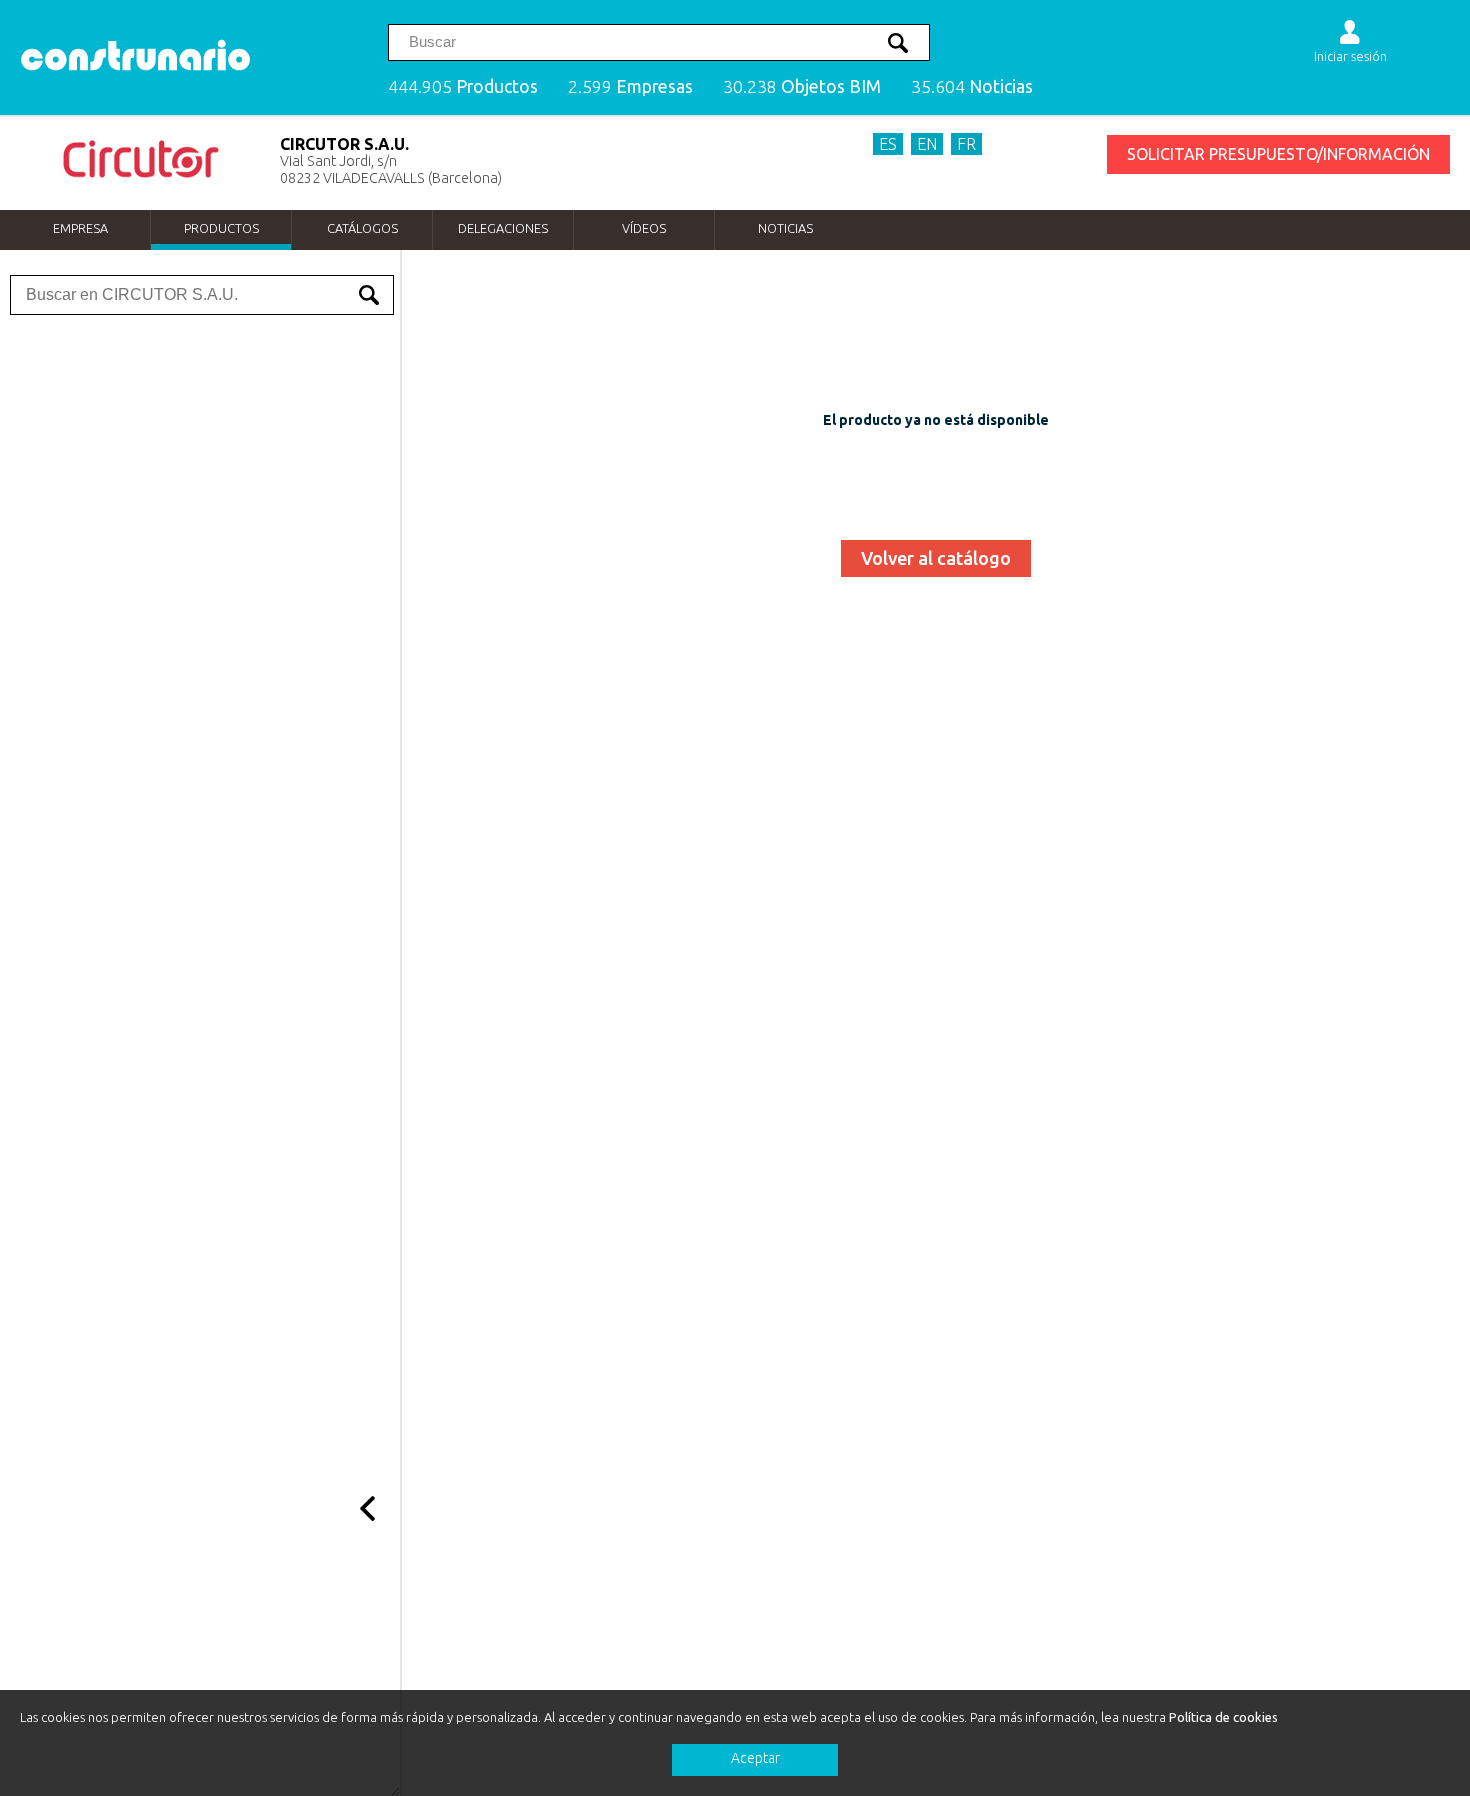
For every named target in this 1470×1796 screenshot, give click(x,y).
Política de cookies (1223, 1717)
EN (927, 144)
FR (966, 144)
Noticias (785, 228)
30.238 (802, 86)
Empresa (80, 228)
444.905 (463, 86)
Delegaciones (503, 228)
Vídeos (644, 228)
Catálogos (362, 228)
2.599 (630, 86)
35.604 (972, 86)
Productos (221, 228)
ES (888, 144)
